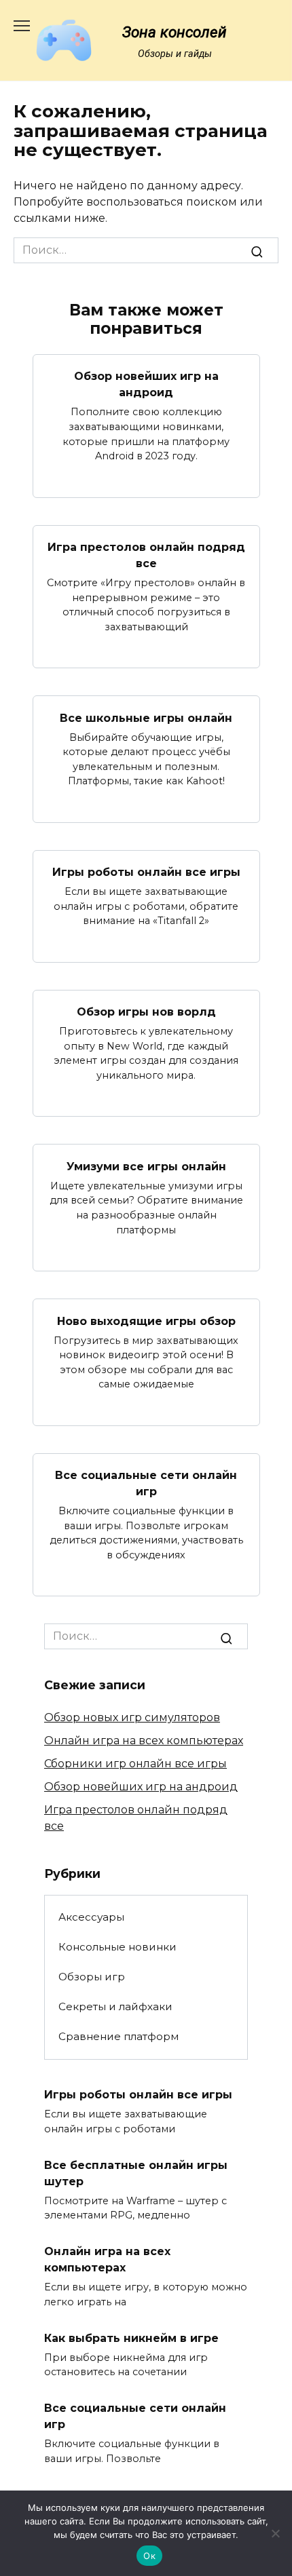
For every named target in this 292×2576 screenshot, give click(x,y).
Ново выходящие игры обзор (146, 1321)
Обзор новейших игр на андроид (146, 384)
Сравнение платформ (118, 2036)
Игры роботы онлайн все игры (146, 872)
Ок (149, 2556)
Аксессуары (91, 1917)
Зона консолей (175, 32)
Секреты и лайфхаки (115, 2006)
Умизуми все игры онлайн (146, 1166)
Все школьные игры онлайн (146, 717)
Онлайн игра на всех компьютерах (144, 1741)
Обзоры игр (92, 1977)
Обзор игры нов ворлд (146, 1012)
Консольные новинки (117, 1947)
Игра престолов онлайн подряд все (146, 555)
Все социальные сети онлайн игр (146, 1483)
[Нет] (275, 2533)
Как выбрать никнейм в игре (131, 2338)
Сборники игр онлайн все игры (135, 1764)
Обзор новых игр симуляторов (132, 1717)
